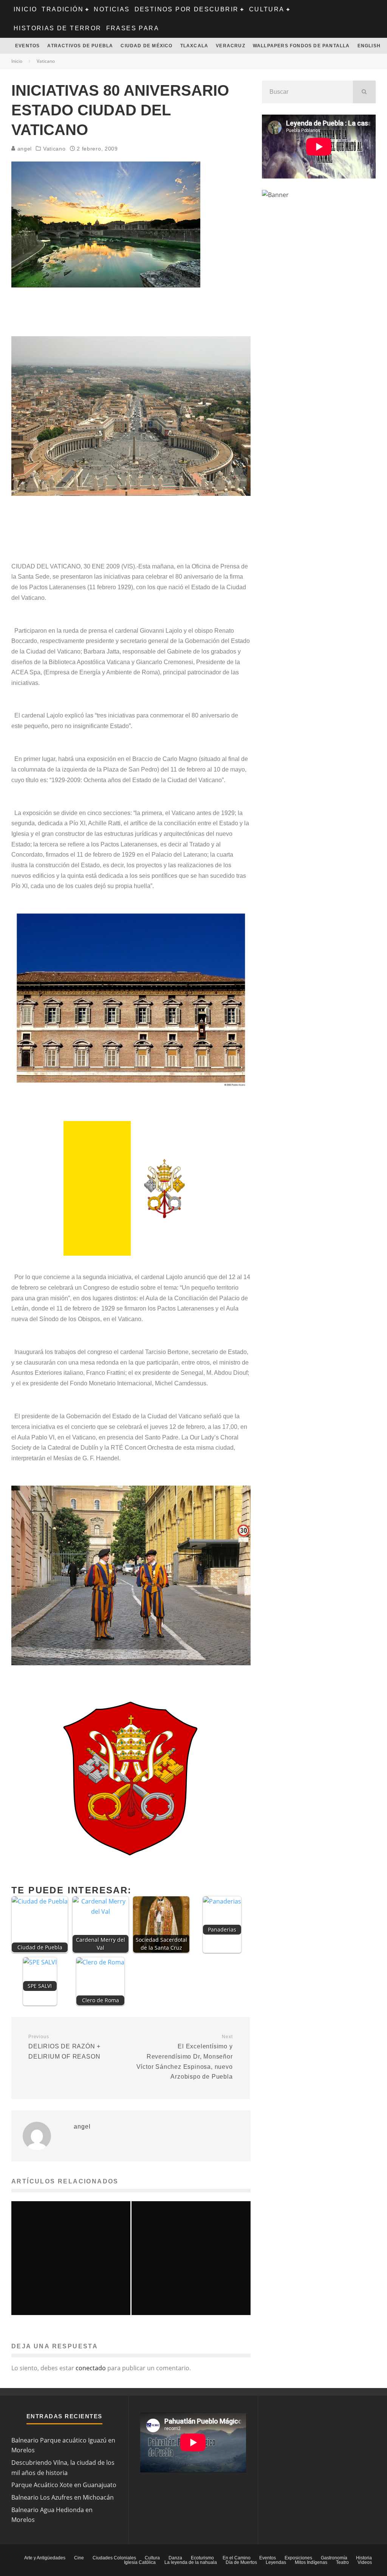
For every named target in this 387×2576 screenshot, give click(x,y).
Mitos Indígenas (311, 2562)
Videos (365, 2562)
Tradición (63, 9)
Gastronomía (334, 2558)
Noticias (112, 9)
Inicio (25, 9)
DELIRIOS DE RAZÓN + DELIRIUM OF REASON (64, 2047)
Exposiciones (298, 2558)
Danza (175, 2558)
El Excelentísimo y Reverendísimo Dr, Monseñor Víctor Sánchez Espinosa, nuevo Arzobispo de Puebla (184, 2057)
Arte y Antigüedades (45, 2558)
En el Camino (237, 2558)
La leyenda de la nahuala (191, 2562)
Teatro (342, 2562)
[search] (364, 92)
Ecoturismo (202, 2558)
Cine (79, 2558)
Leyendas (276, 2562)
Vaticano (54, 149)
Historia (364, 2558)
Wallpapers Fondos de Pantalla (301, 46)
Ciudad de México (146, 46)
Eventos (27, 46)
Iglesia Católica (140, 2562)
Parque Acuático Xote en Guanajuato (64, 2485)
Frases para (133, 28)
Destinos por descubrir (187, 9)
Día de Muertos (241, 2562)
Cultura (267, 9)
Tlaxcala (194, 46)
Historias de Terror (58, 28)
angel (24, 149)
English (369, 46)
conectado (91, 2368)
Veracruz (231, 46)
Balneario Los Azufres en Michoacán (63, 2497)
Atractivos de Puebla (80, 46)
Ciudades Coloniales (114, 2558)
